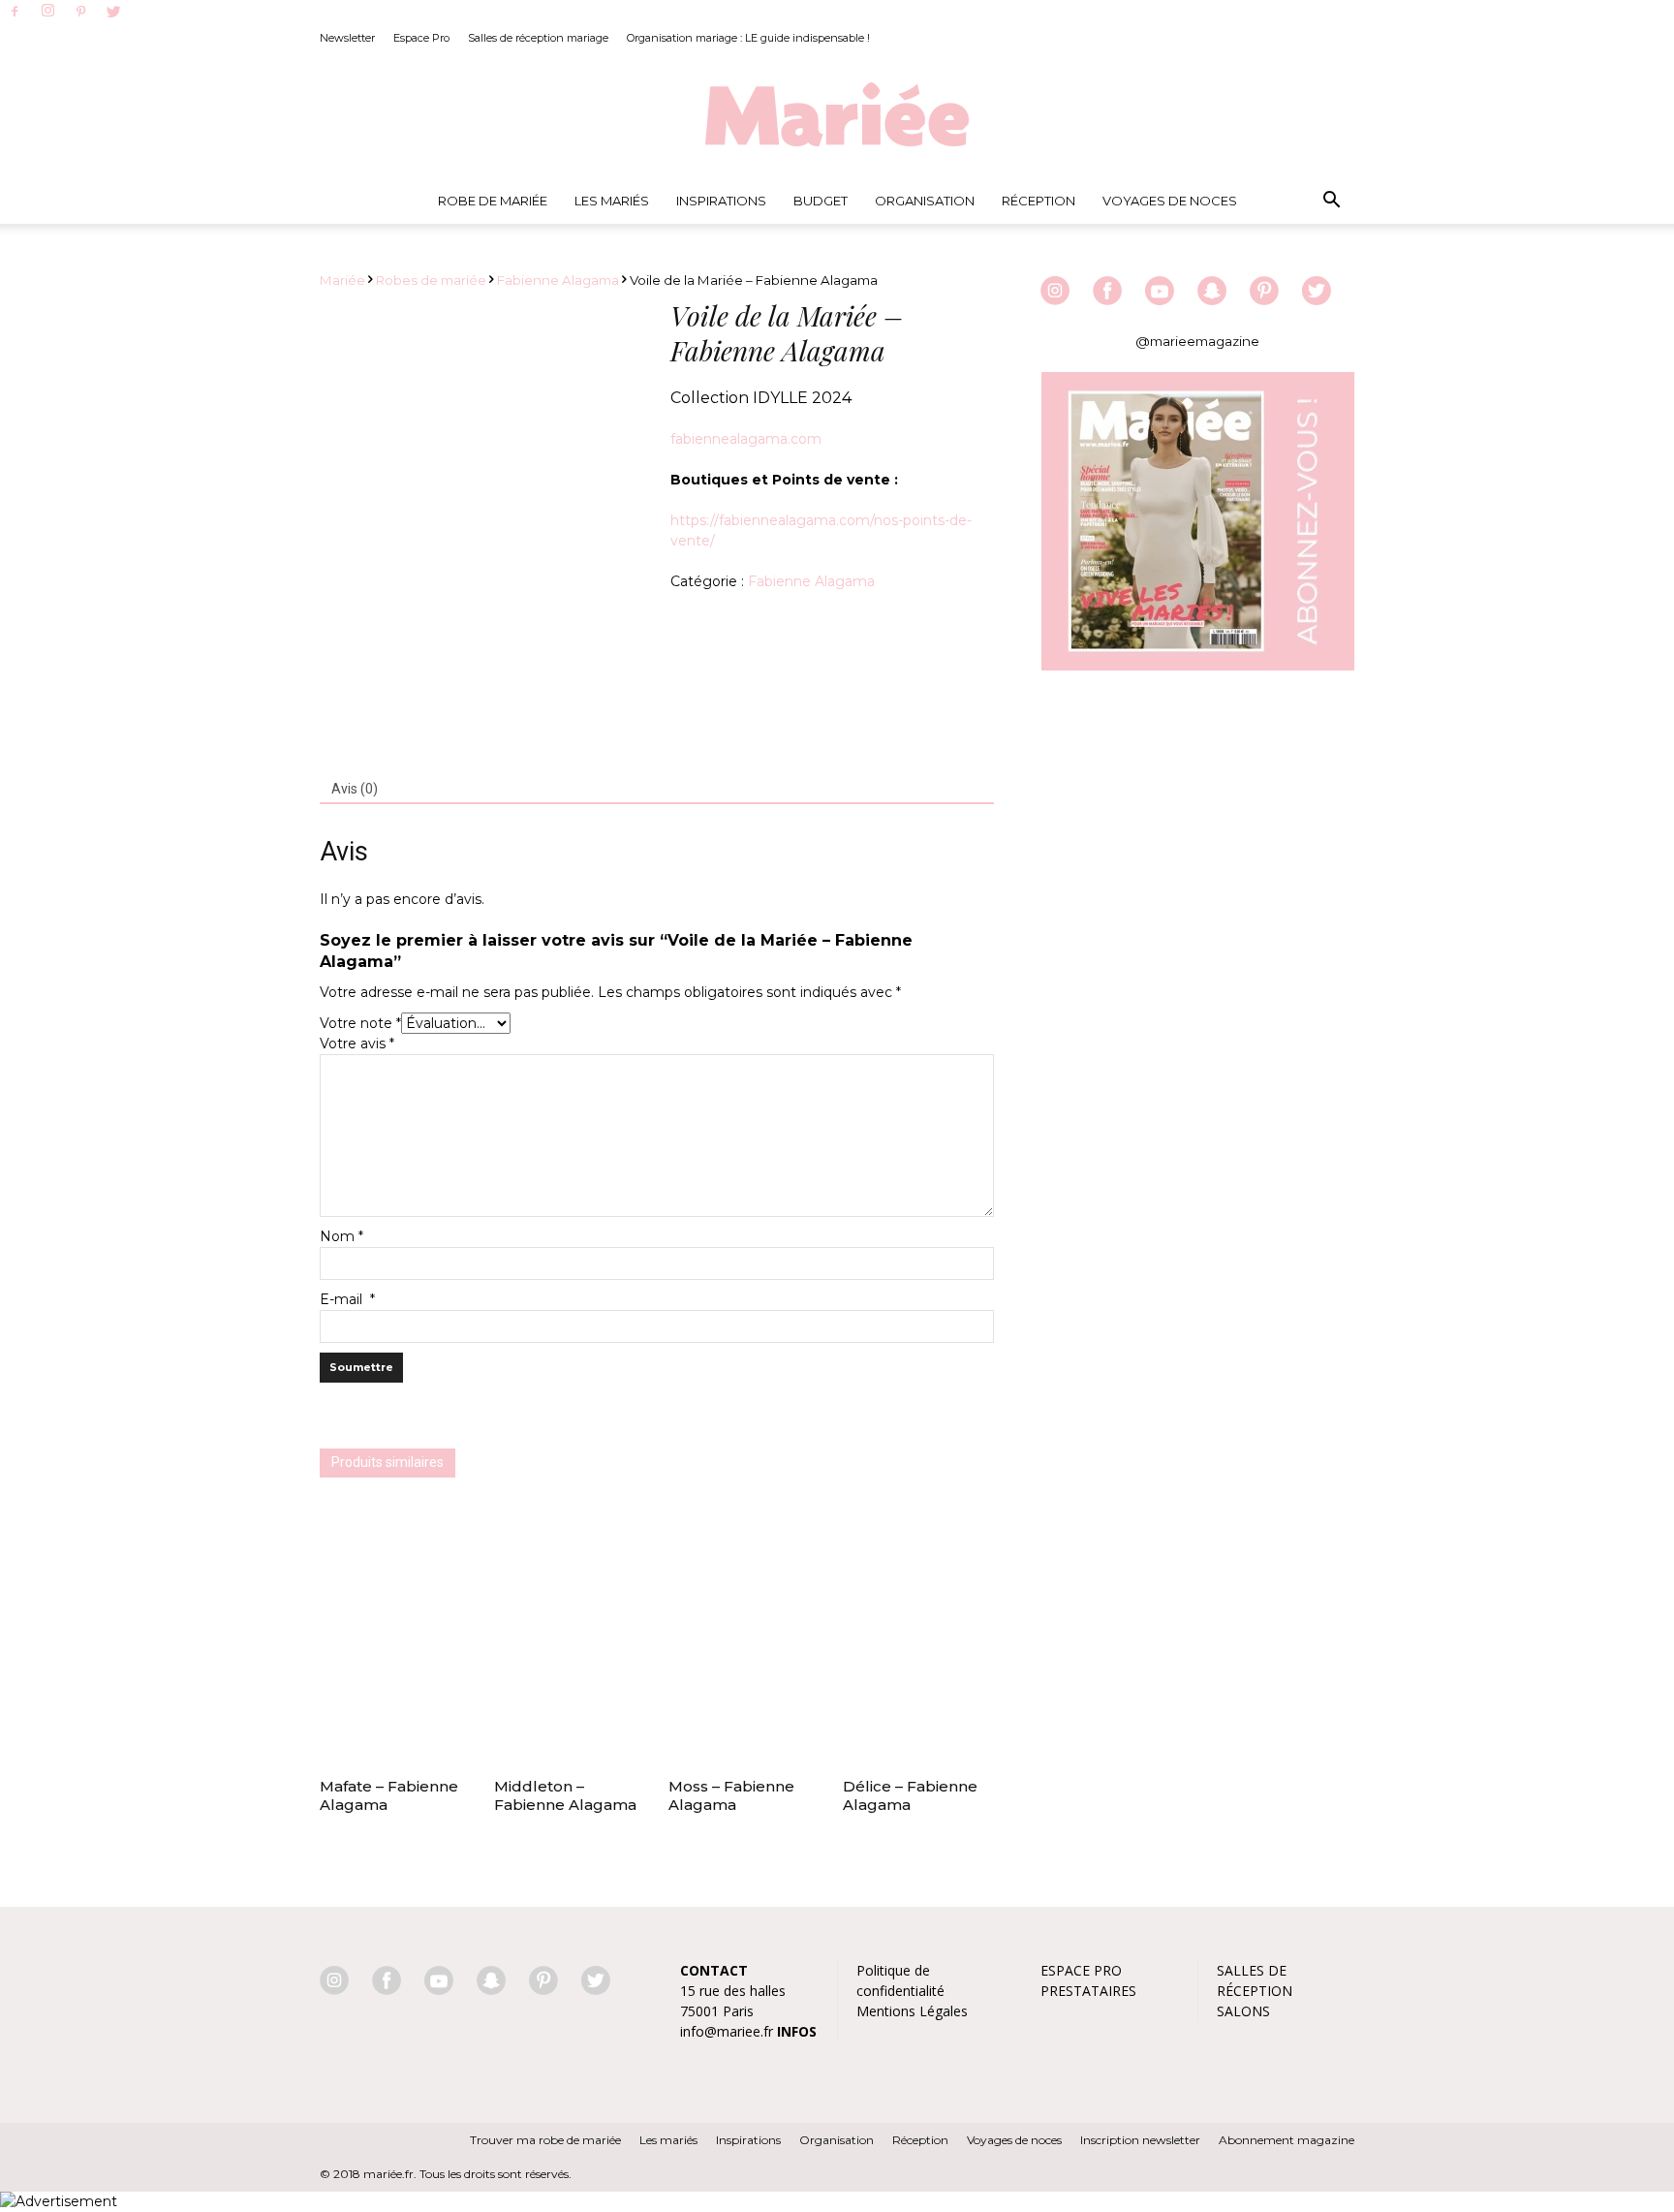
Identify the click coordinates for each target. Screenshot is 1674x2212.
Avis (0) (355, 789)
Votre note (360, 1023)
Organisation (925, 201)
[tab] (355, 790)
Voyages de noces (1170, 201)
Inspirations (721, 201)
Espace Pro (421, 38)
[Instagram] (47, 12)
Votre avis (357, 1044)
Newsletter (347, 38)
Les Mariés (612, 201)
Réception (1038, 201)
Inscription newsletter (1140, 2140)
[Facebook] (15, 13)
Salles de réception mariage (538, 38)
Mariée (342, 280)
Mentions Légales (912, 2011)
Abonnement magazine (1286, 2140)
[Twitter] (113, 13)
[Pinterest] (80, 13)
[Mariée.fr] (837, 115)
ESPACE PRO (1081, 1970)
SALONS (1243, 2011)
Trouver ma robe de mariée (545, 2140)
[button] (1331, 201)
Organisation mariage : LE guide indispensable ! (748, 38)
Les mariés (668, 2140)
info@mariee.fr (727, 2031)
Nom (341, 1236)
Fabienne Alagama (558, 280)
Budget (821, 201)
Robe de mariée (493, 201)
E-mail (347, 1299)
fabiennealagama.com (746, 439)
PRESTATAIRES (1088, 1991)
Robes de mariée (431, 280)
